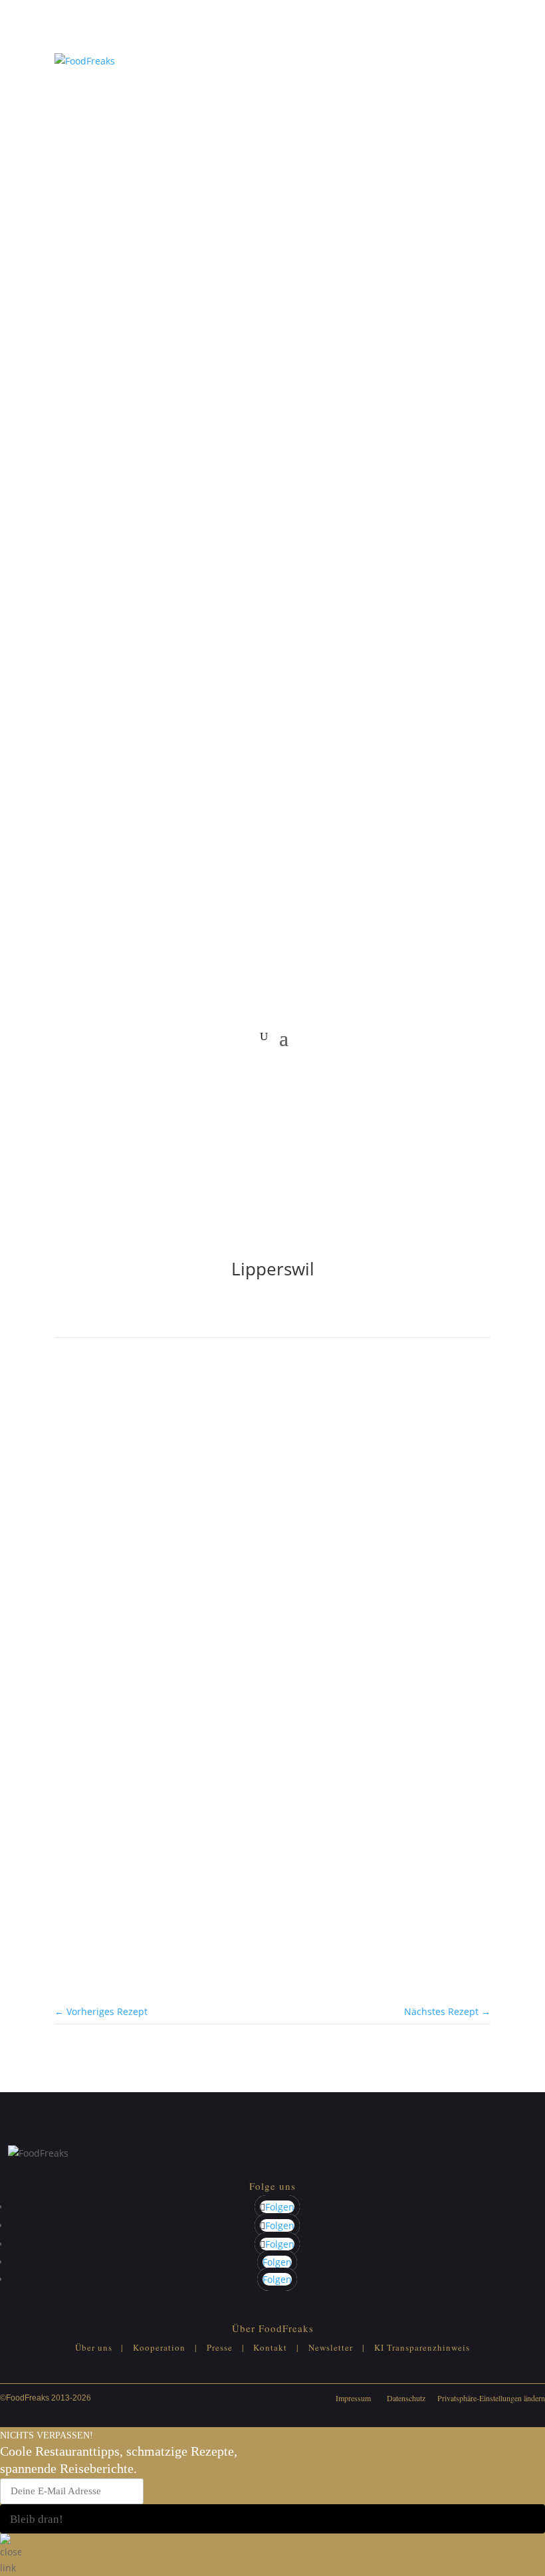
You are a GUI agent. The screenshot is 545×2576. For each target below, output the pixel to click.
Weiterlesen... (85, 1797)
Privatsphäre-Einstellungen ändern (491, 2398)
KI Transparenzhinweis (422, 2347)
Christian (125, 1855)
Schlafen (74, 1710)
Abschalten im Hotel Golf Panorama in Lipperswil (253, 1727)
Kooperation (159, 2347)
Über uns (94, 2347)
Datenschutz (406, 2398)
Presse (220, 2347)
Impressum (353, 2398)
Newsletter (331, 2347)
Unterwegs (122, 1710)
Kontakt (270, 2347)
